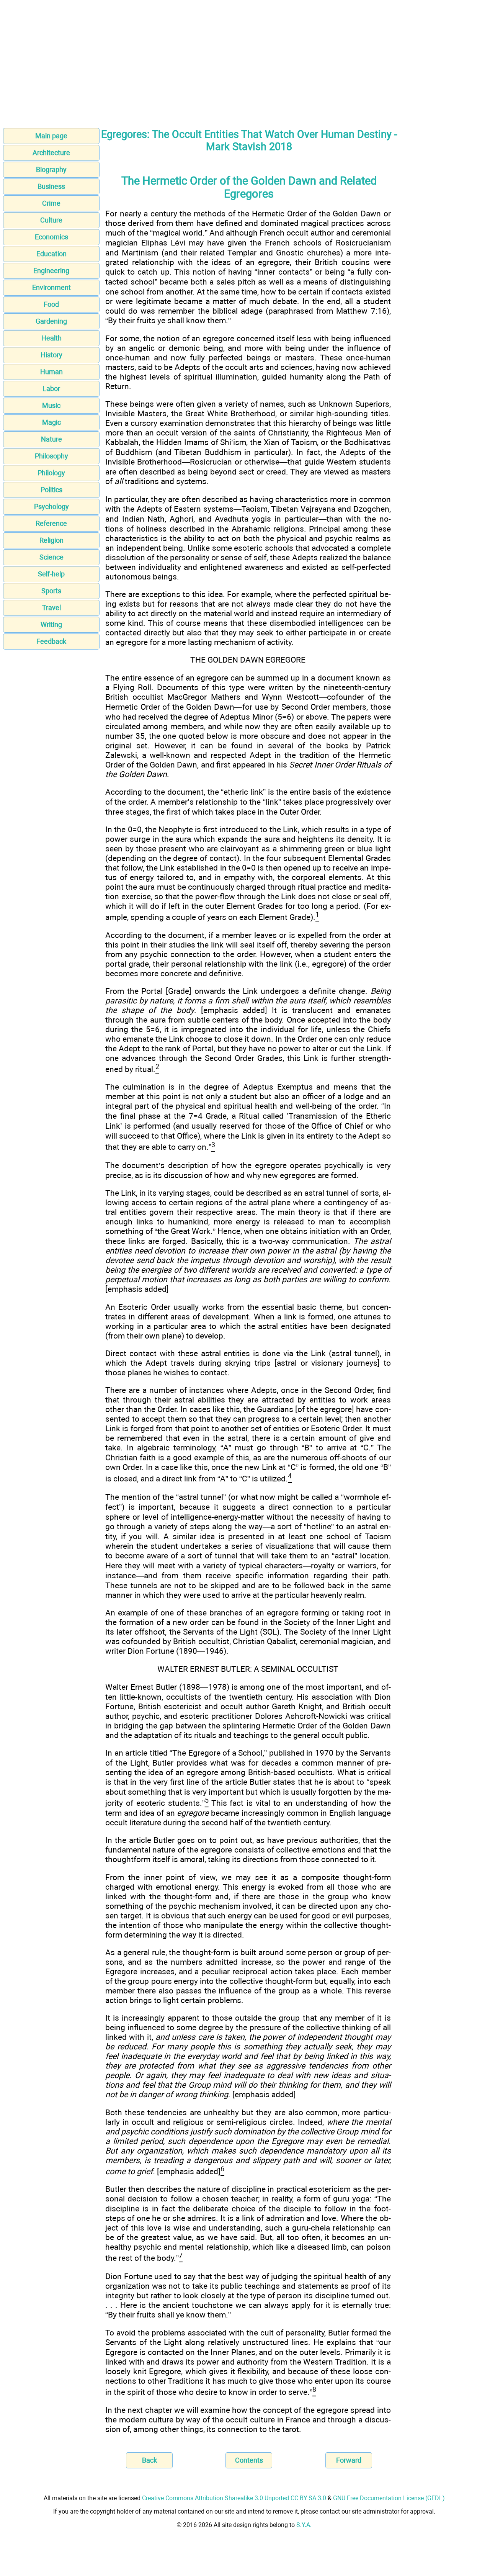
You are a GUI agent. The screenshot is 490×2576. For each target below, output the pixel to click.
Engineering (51, 271)
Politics (51, 490)
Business (51, 186)
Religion (51, 540)
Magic (51, 422)
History (51, 355)
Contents (249, 2460)
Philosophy (51, 456)
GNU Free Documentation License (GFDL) (389, 2498)
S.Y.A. (304, 2525)
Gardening (51, 321)
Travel (51, 608)
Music (51, 405)
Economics (51, 237)
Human (51, 372)
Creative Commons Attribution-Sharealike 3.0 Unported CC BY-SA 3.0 (234, 2498)
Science (51, 557)
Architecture (51, 153)
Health (51, 338)
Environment (51, 287)
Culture (51, 220)
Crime (51, 203)
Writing (51, 624)
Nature (51, 439)
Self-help (51, 574)
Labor (51, 389)
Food (51, 304)
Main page (51, 136)
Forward (349, 2460)
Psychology (51, 507)
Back (149, 2460)
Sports (51, 591)
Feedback (51, 641)
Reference (51, 523)
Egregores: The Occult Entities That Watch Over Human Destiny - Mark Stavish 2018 (249, 141)
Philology (51, 473)
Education (51, 254)
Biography (51, 169)
